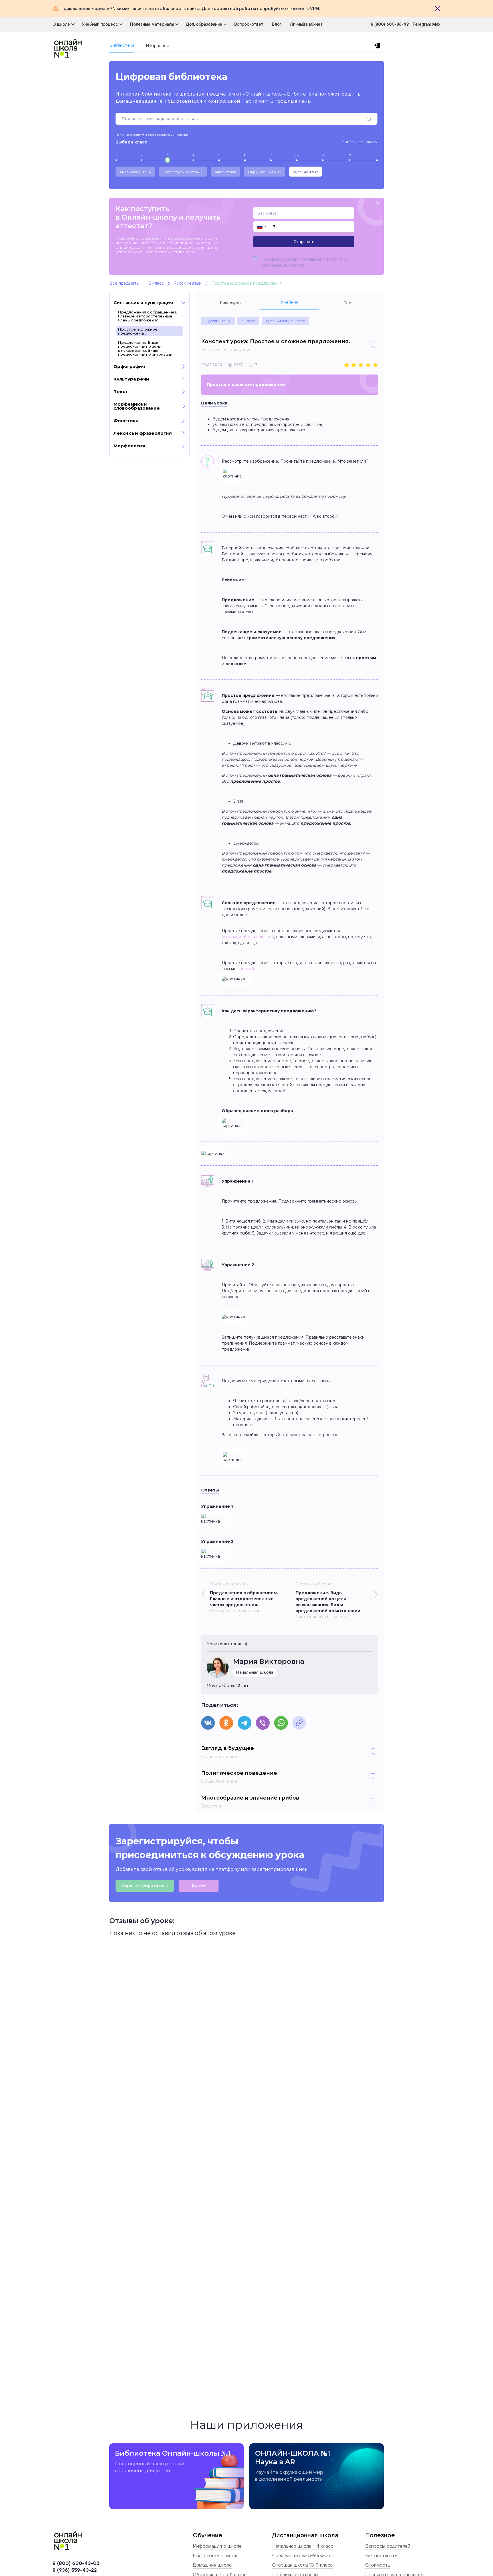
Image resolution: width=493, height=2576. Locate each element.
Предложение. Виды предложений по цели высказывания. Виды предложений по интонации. (146, 348)
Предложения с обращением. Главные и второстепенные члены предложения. (148, 316)
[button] (261, 227)
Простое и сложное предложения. (138, 331)
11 (376, 155)
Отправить (304, 242)
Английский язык (135, 172)
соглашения (313, 259)
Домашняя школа (212, 2565)
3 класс (248, 321)
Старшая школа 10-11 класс (302, 2565)
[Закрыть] (438, 9)
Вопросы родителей (388, 2546)
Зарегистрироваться (145, 1885)
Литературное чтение (183, 172)
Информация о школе (217, 2546)
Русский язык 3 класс (285, 321)
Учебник (290, 302)
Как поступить (381, 2555)
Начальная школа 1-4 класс (303, 2546)
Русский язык (306, 172)
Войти (199, 1885)
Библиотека (122, 45)
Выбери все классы (360, 142)
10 (349, 155)
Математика (225, 172)
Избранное (157, 46)
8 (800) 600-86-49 (390, 24)
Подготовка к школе (216, 2555)
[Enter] (378, 46)
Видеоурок (231, 303)
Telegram (422, 24)
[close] (378, 204)
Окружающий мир (265, 172)
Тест (348, 303)
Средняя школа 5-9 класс (301, 2555)
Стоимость (378, 2565)
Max (436, 24)
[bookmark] (373, 345)
